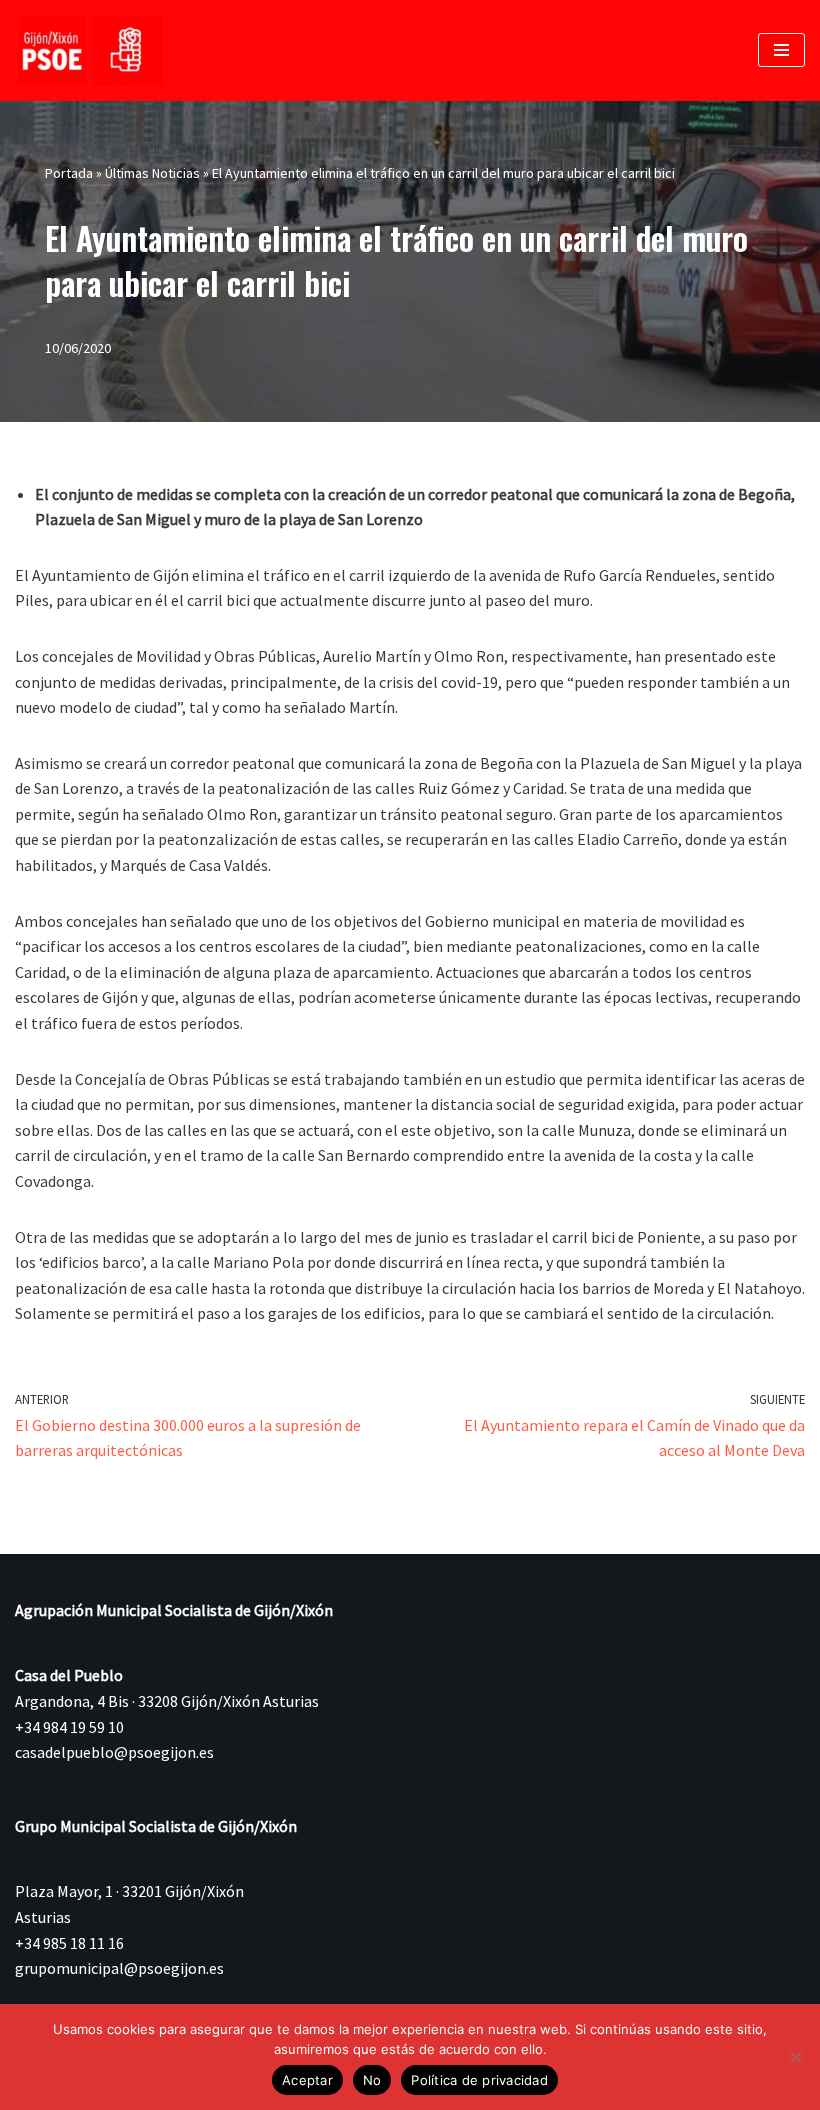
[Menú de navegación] (781, 50)
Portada (69, 173)
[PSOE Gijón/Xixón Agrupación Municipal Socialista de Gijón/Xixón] (90, 50)
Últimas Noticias (152, 173)
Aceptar (307, 2080)
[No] (795, 2057)
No (372, 2080)
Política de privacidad (479, 2080)
